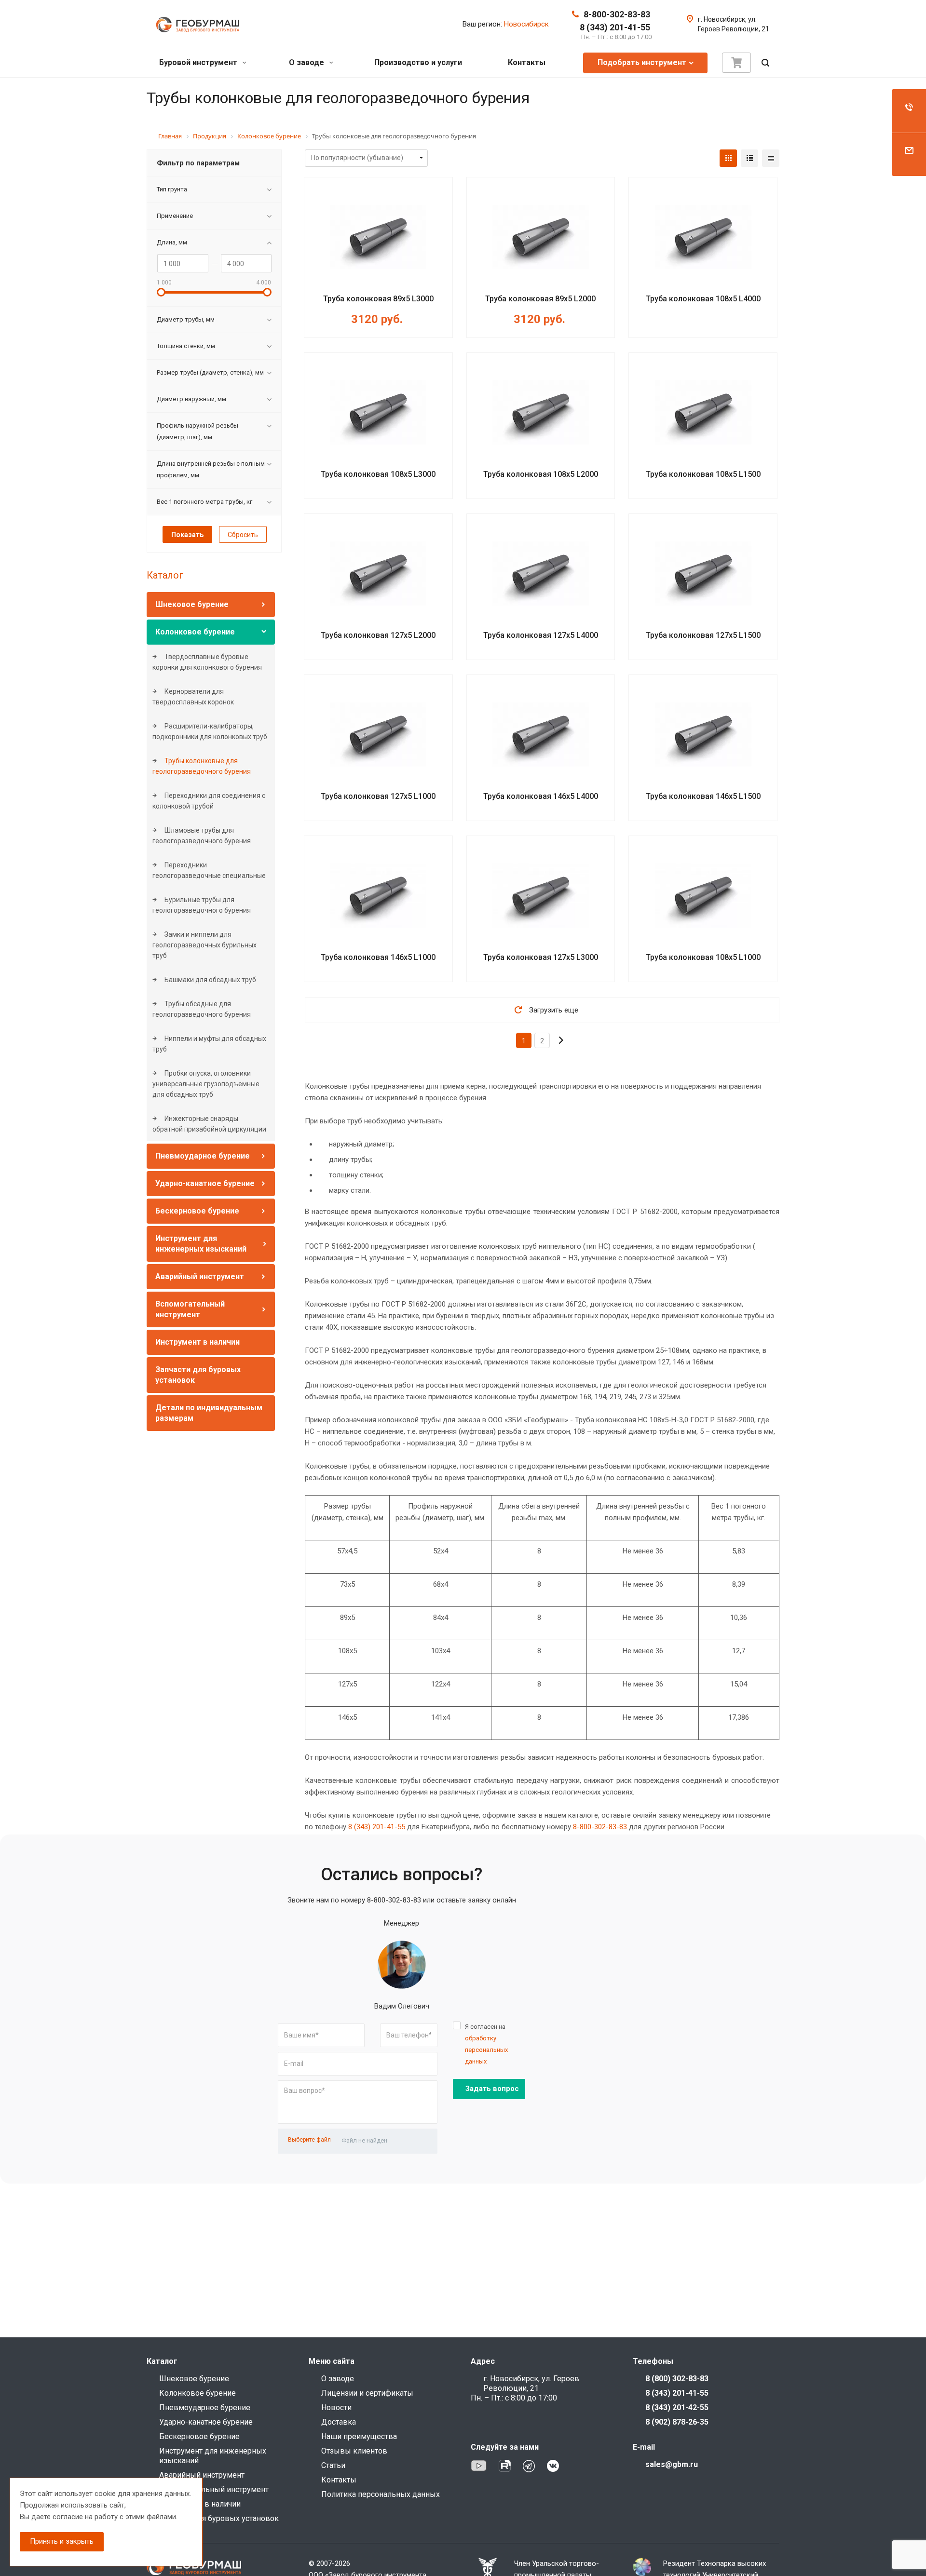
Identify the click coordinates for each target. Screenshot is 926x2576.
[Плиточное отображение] (728, 158)
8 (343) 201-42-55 (677, 2407)
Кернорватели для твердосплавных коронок (193, 697)
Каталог (165, 575)
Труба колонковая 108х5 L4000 (703, 299)
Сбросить (243, 535)
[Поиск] (765, 63)
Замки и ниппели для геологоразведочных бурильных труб (204, 945)
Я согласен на (486, 2044)
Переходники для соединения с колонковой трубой (209, 801)
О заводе (307, 62)
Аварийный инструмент (200, 1276)
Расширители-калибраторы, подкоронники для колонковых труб (210, 731)
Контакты (527, 62)
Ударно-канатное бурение (205, 1183)
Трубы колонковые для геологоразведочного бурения (202, 766)
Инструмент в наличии (197, 1342)
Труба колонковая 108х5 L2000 (541, 474)
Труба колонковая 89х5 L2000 (540, 299)
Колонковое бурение (195, 632)
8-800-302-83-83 (617, 14)
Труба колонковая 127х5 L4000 (541, 635)
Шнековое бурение (192, 604)
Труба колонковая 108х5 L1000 (703, 957)
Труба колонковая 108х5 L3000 (378, 474)
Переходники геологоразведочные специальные (209, 870)
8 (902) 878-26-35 (677, 2422)
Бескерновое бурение (197, 1211)
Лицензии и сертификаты (367, 2393)
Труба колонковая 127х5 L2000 (378, 635)
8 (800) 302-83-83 (677, 2379)
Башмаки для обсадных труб (210, 980)
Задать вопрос (492, 2089)
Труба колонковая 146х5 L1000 (378, 957)
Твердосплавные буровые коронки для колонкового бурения (207, 662)
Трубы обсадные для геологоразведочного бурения (202, 1009)
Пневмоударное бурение (203, 1156)
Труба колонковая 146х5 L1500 (703, 796)
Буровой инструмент (199, 62)
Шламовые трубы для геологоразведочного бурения (202, 836)
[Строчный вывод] (749, 158)
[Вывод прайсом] (771, 158)
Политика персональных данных (381, 2494)
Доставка (339, 2422)
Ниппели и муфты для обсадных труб (209, 1044)
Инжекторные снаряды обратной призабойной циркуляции (209, 1124)
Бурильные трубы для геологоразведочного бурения (202, 905)
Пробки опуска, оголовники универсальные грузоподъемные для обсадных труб (206, 1084)
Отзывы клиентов (354, 2451)
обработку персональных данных (486, 2050)
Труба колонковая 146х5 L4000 (541, 796)
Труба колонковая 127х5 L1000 (378, 796)
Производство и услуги (418, 62)
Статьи (333, 2465)
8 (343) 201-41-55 (615, 27)
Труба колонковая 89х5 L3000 (378, 299)
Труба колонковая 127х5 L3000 (541, 957)
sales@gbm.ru (672, 2464)
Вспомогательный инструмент (214, 2489)
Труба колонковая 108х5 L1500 (703, 474)
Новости (336, 2407)
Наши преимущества (359, 2436)
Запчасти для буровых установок (219, 2518)
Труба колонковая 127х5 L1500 (703, 635)
